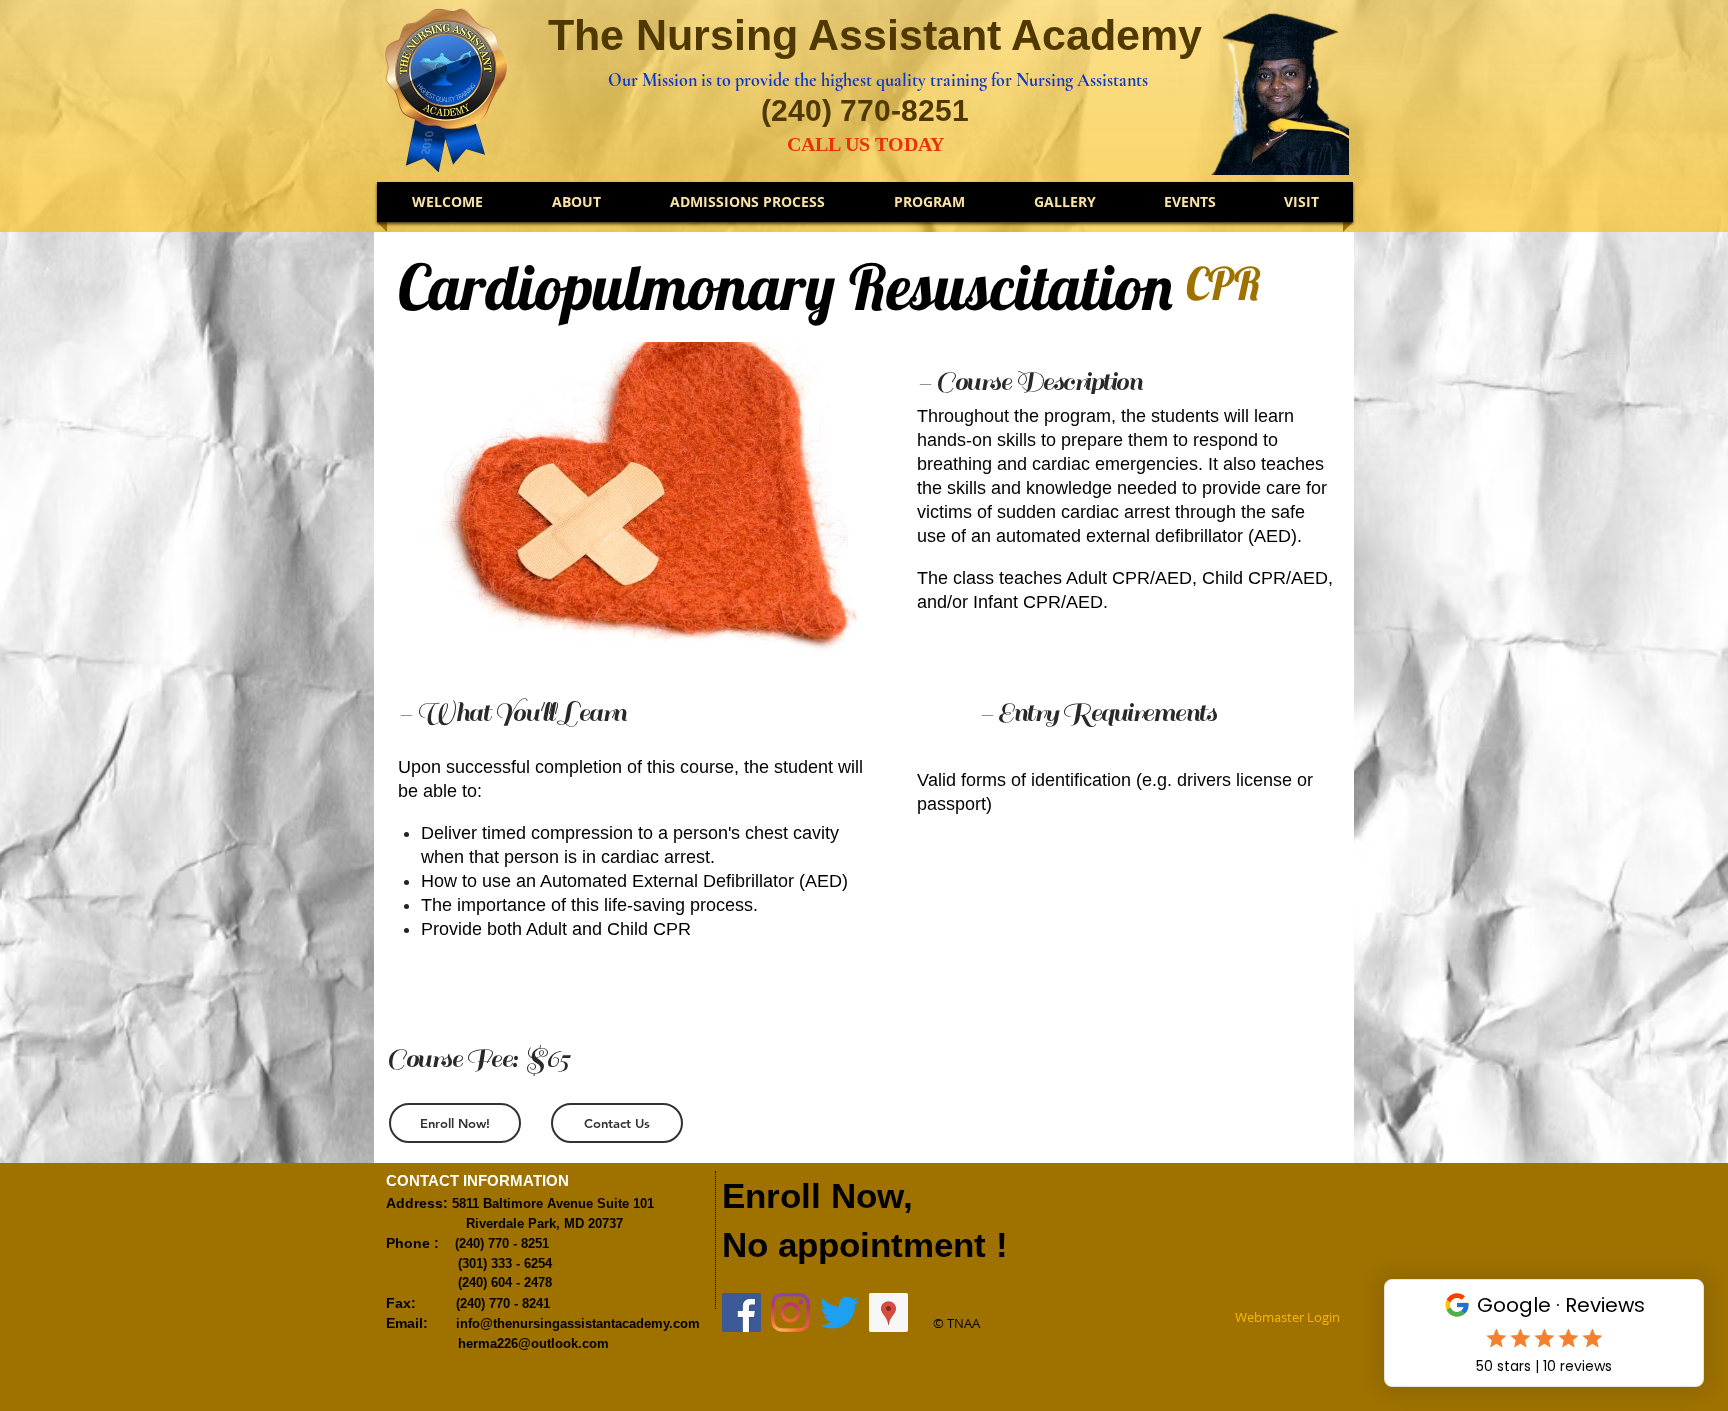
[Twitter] (839, 1312)
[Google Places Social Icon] (888, 1312)
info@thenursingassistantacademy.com (578, 1323)
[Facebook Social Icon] (741, 1312)
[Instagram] (790, 1312)
